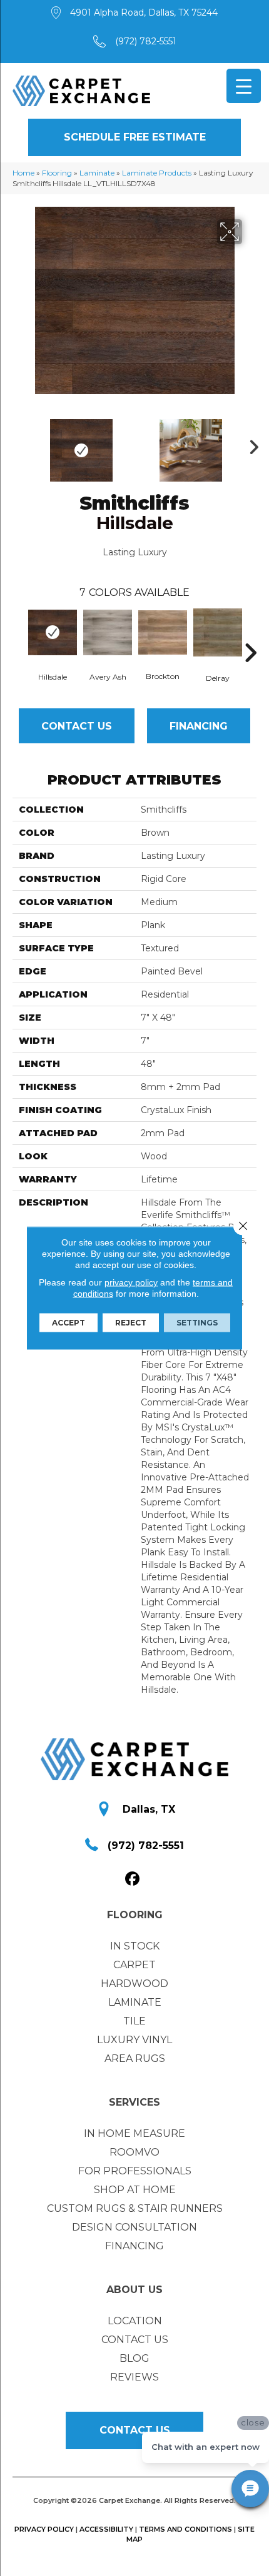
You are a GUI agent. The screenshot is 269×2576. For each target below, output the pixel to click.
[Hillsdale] (53, 632)
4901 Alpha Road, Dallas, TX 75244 (144, 12)
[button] (134, 137)
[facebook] (133, 1879)
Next (250, 444)
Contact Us (77, 726)
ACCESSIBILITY (106, 2529)
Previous (19, 444)
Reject (131, 1323)
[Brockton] (163, 633)
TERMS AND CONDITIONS (185, 2529)
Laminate (97, 173)
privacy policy (131, 1282)
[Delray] (218, 632)
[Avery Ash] (108, 632)
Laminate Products (157, 173)
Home (23, 173)
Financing (199, 726)
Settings (197, 1323)
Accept (69, 1323)
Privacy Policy (44, 2529)
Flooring (57, 173)
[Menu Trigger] (244, 86)
